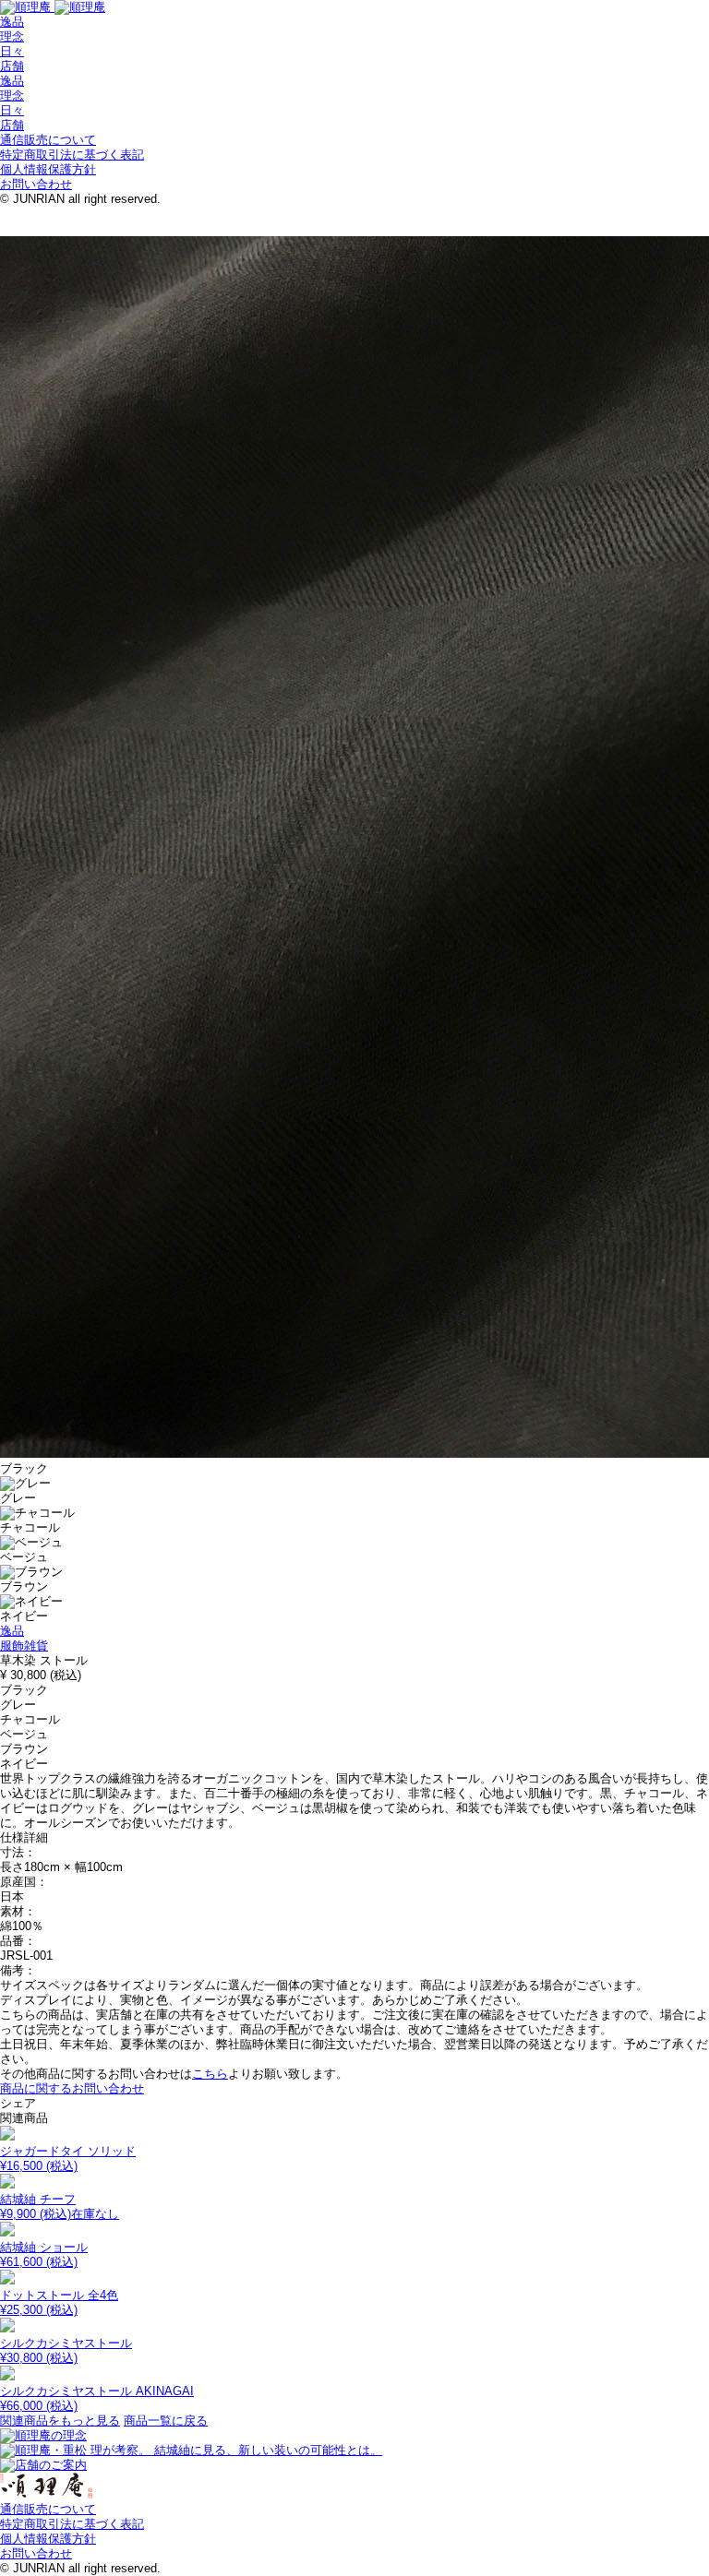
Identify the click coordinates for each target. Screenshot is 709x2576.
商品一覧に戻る (166, 2421)
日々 (12, 51)
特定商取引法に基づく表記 (72, 155)
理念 (12, 36)
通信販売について (48, 140)
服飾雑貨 (24, 1646)
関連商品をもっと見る (60, 2421)
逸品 (12, 22)
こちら (210, 2074)
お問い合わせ (36, 184)
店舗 (12, 66)
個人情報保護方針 (48, 169)
